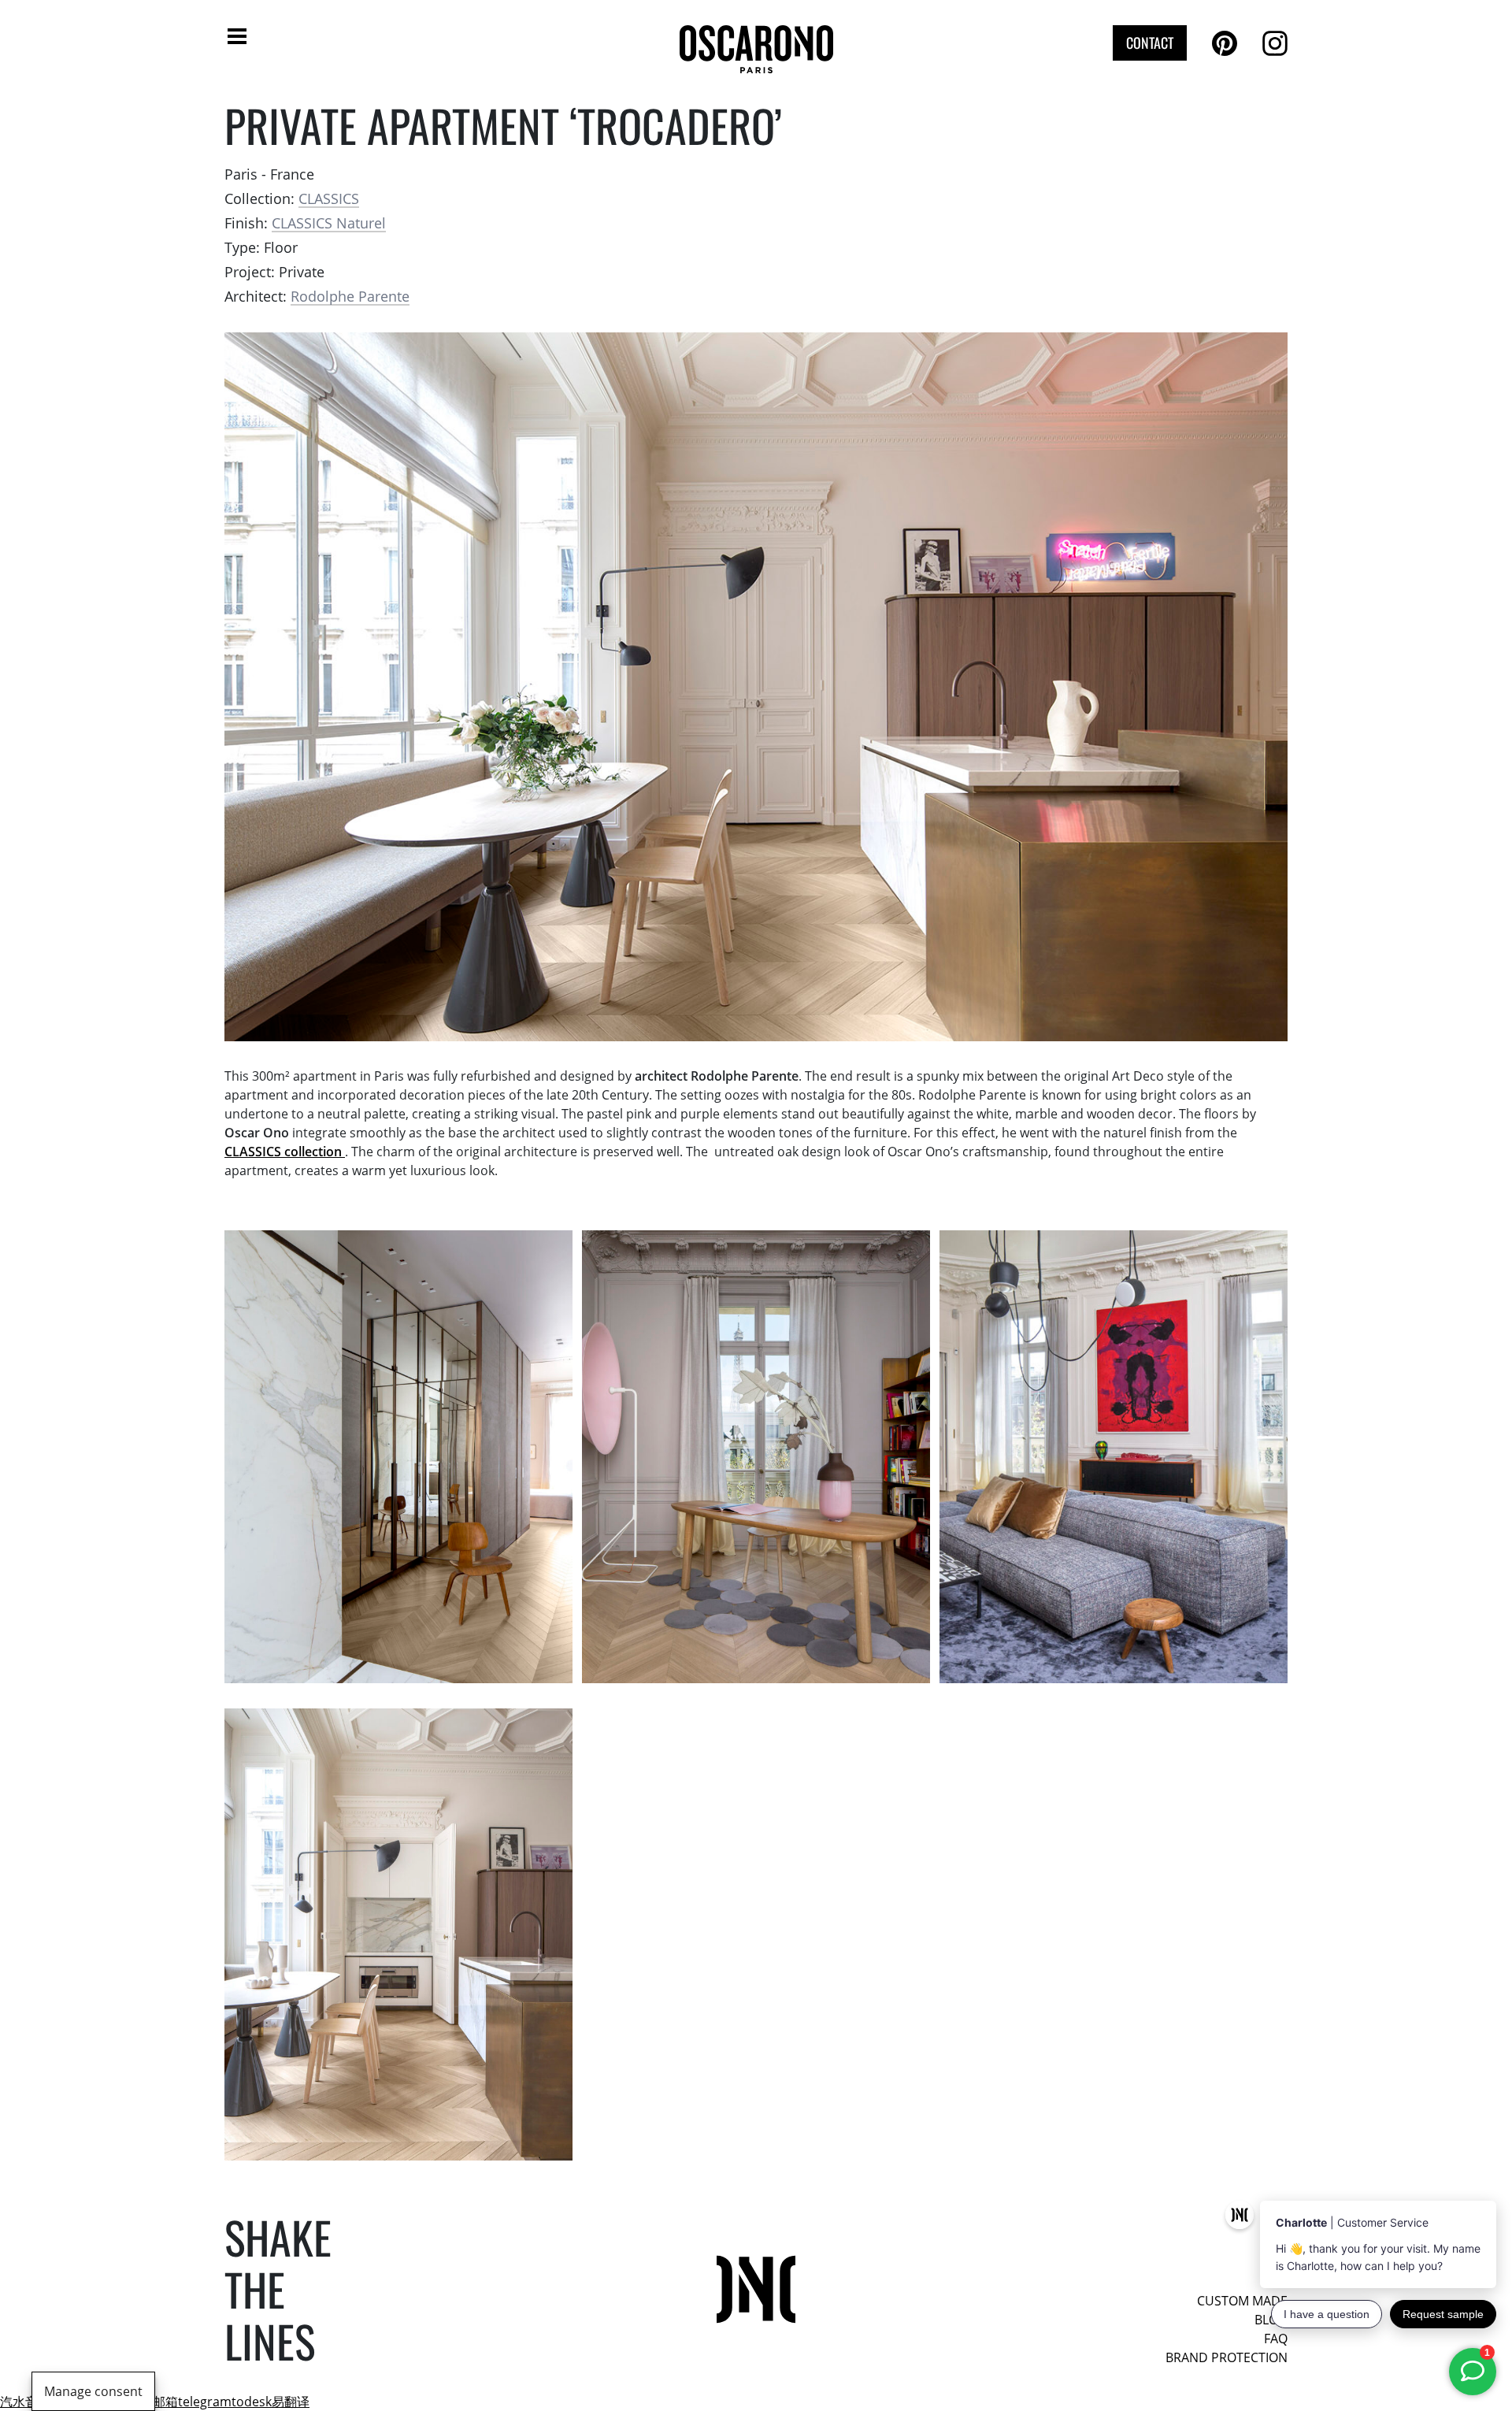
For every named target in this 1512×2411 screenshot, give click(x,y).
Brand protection (1227, 2357)
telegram (205, 2402)
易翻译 (291, 2402)
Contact (1150, 43)
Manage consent (93, 2391)
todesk (252, 2402)
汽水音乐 (25, 2402)
